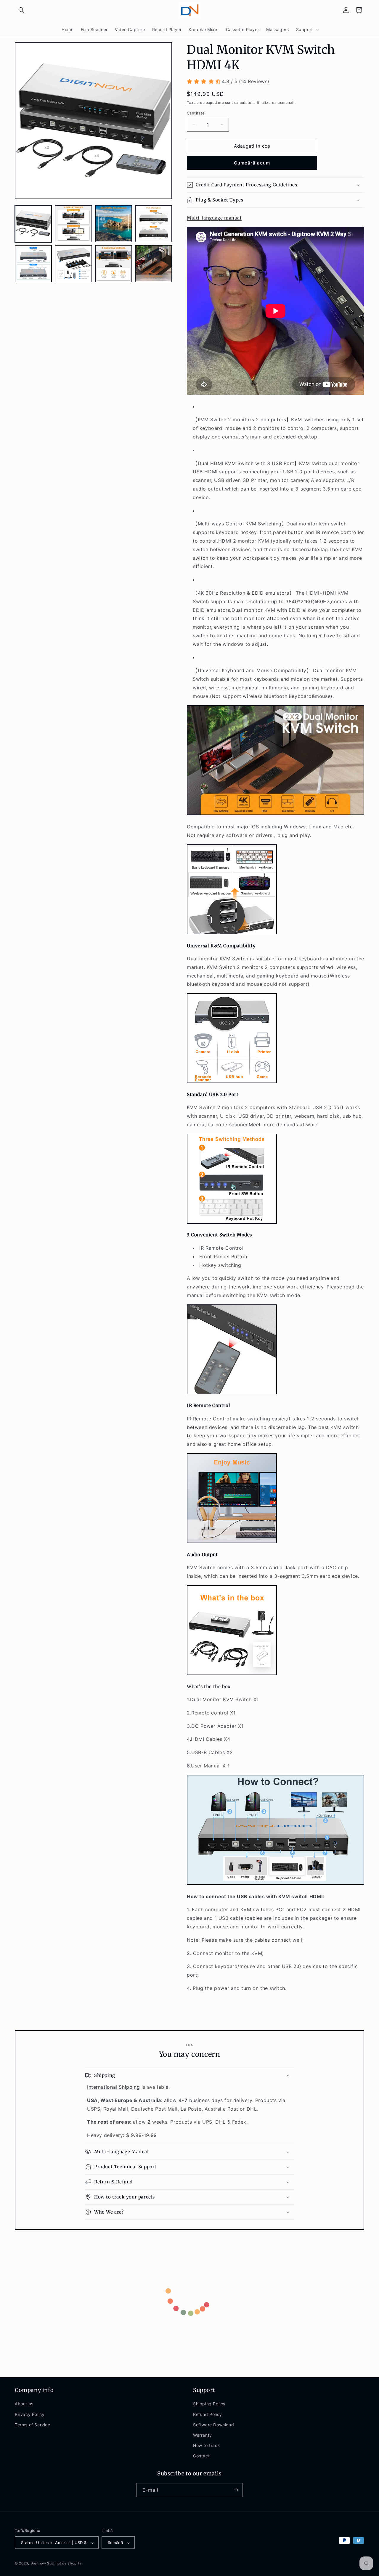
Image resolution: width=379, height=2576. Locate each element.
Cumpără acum (252, 163)
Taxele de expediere (205, 103)
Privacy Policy (30, 2414)
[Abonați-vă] (236, 2490)
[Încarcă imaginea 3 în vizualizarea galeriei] (114, 224)
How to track (207, 2445)
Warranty (203, 2435)
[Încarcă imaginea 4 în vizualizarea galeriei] (154, 224)
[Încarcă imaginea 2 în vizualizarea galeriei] (73, 224)
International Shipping (113, 2087)
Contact (201, 2456)
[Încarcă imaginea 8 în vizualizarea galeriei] (154, 263)
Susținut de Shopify (64, 2564)
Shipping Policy (209, 2404)
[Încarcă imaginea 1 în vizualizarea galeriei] (33, 224)
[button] (21, 10)
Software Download (213, 2425)
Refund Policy (208, 2414)
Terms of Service (33, 2425)
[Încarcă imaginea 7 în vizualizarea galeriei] (114, 263)
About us (24, 2404)
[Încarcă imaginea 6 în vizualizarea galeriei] (73, 263)
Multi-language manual (214, 218)
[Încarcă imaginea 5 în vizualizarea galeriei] (33, 263)
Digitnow (38, 2564)
